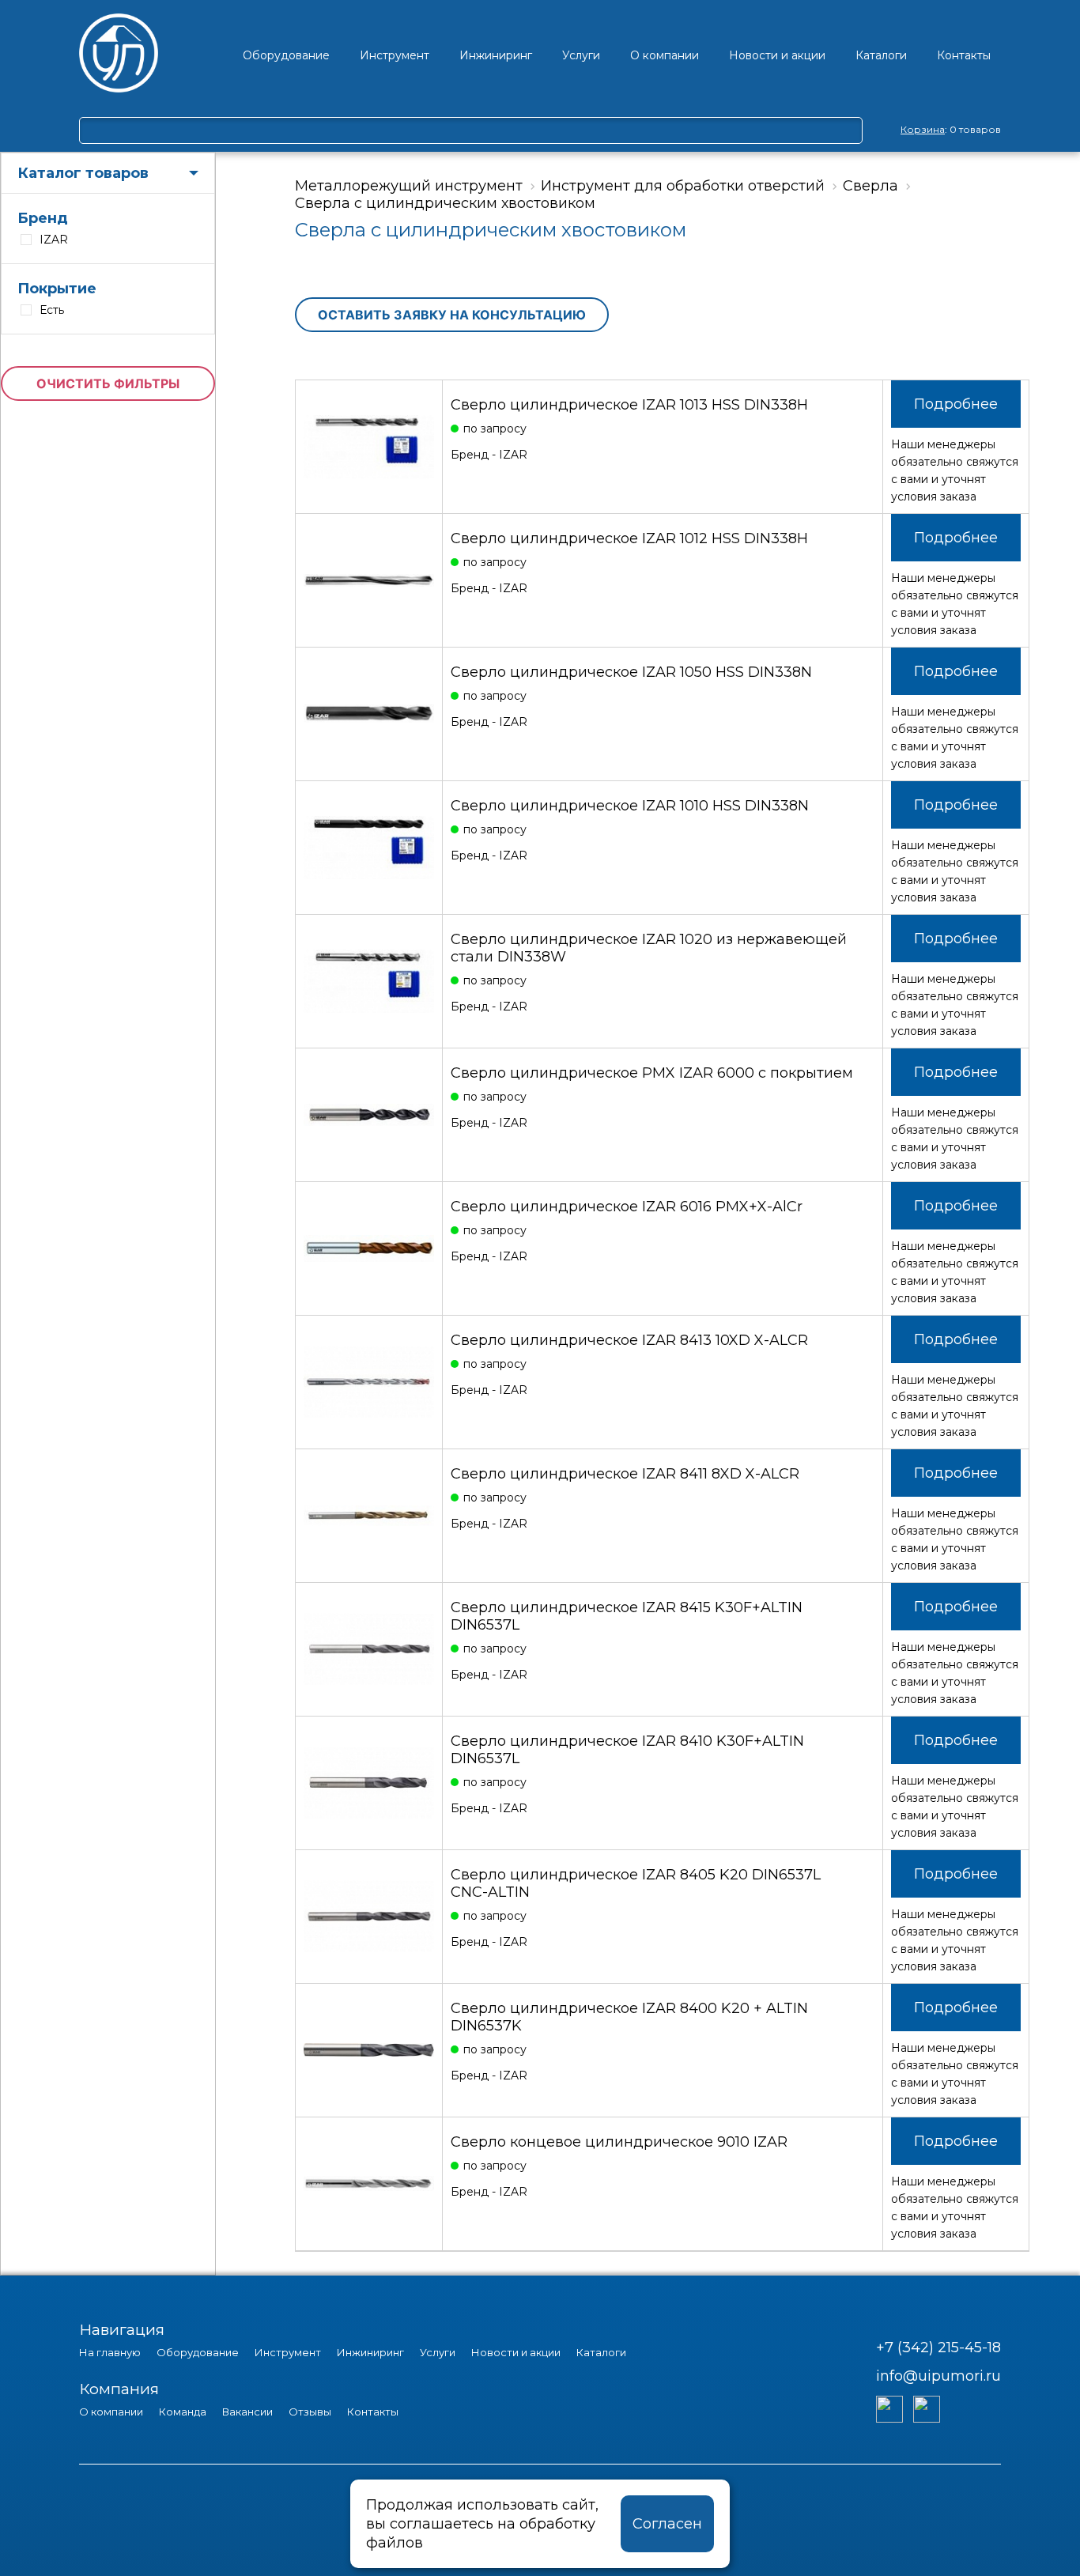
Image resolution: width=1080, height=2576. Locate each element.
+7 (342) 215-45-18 (938, 2347)
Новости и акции (516, 2352)
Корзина (923, 129)
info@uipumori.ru (938, 2376)
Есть (52, 310)
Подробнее (956, 404)
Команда (183, 2412)
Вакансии (247, 2412)
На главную (110, 2352)
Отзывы (310, 2412)
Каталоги (601, 2352)
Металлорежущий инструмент (409, 186)
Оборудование (198, 2352)
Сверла (870, 186)
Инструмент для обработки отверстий (683, 186)
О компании (111, 2412)
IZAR (54, 240)
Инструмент (288, 2352)
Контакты (373, 2412)
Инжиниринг (370, 2352)
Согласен (667, 2524)
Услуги (438, 2352)
